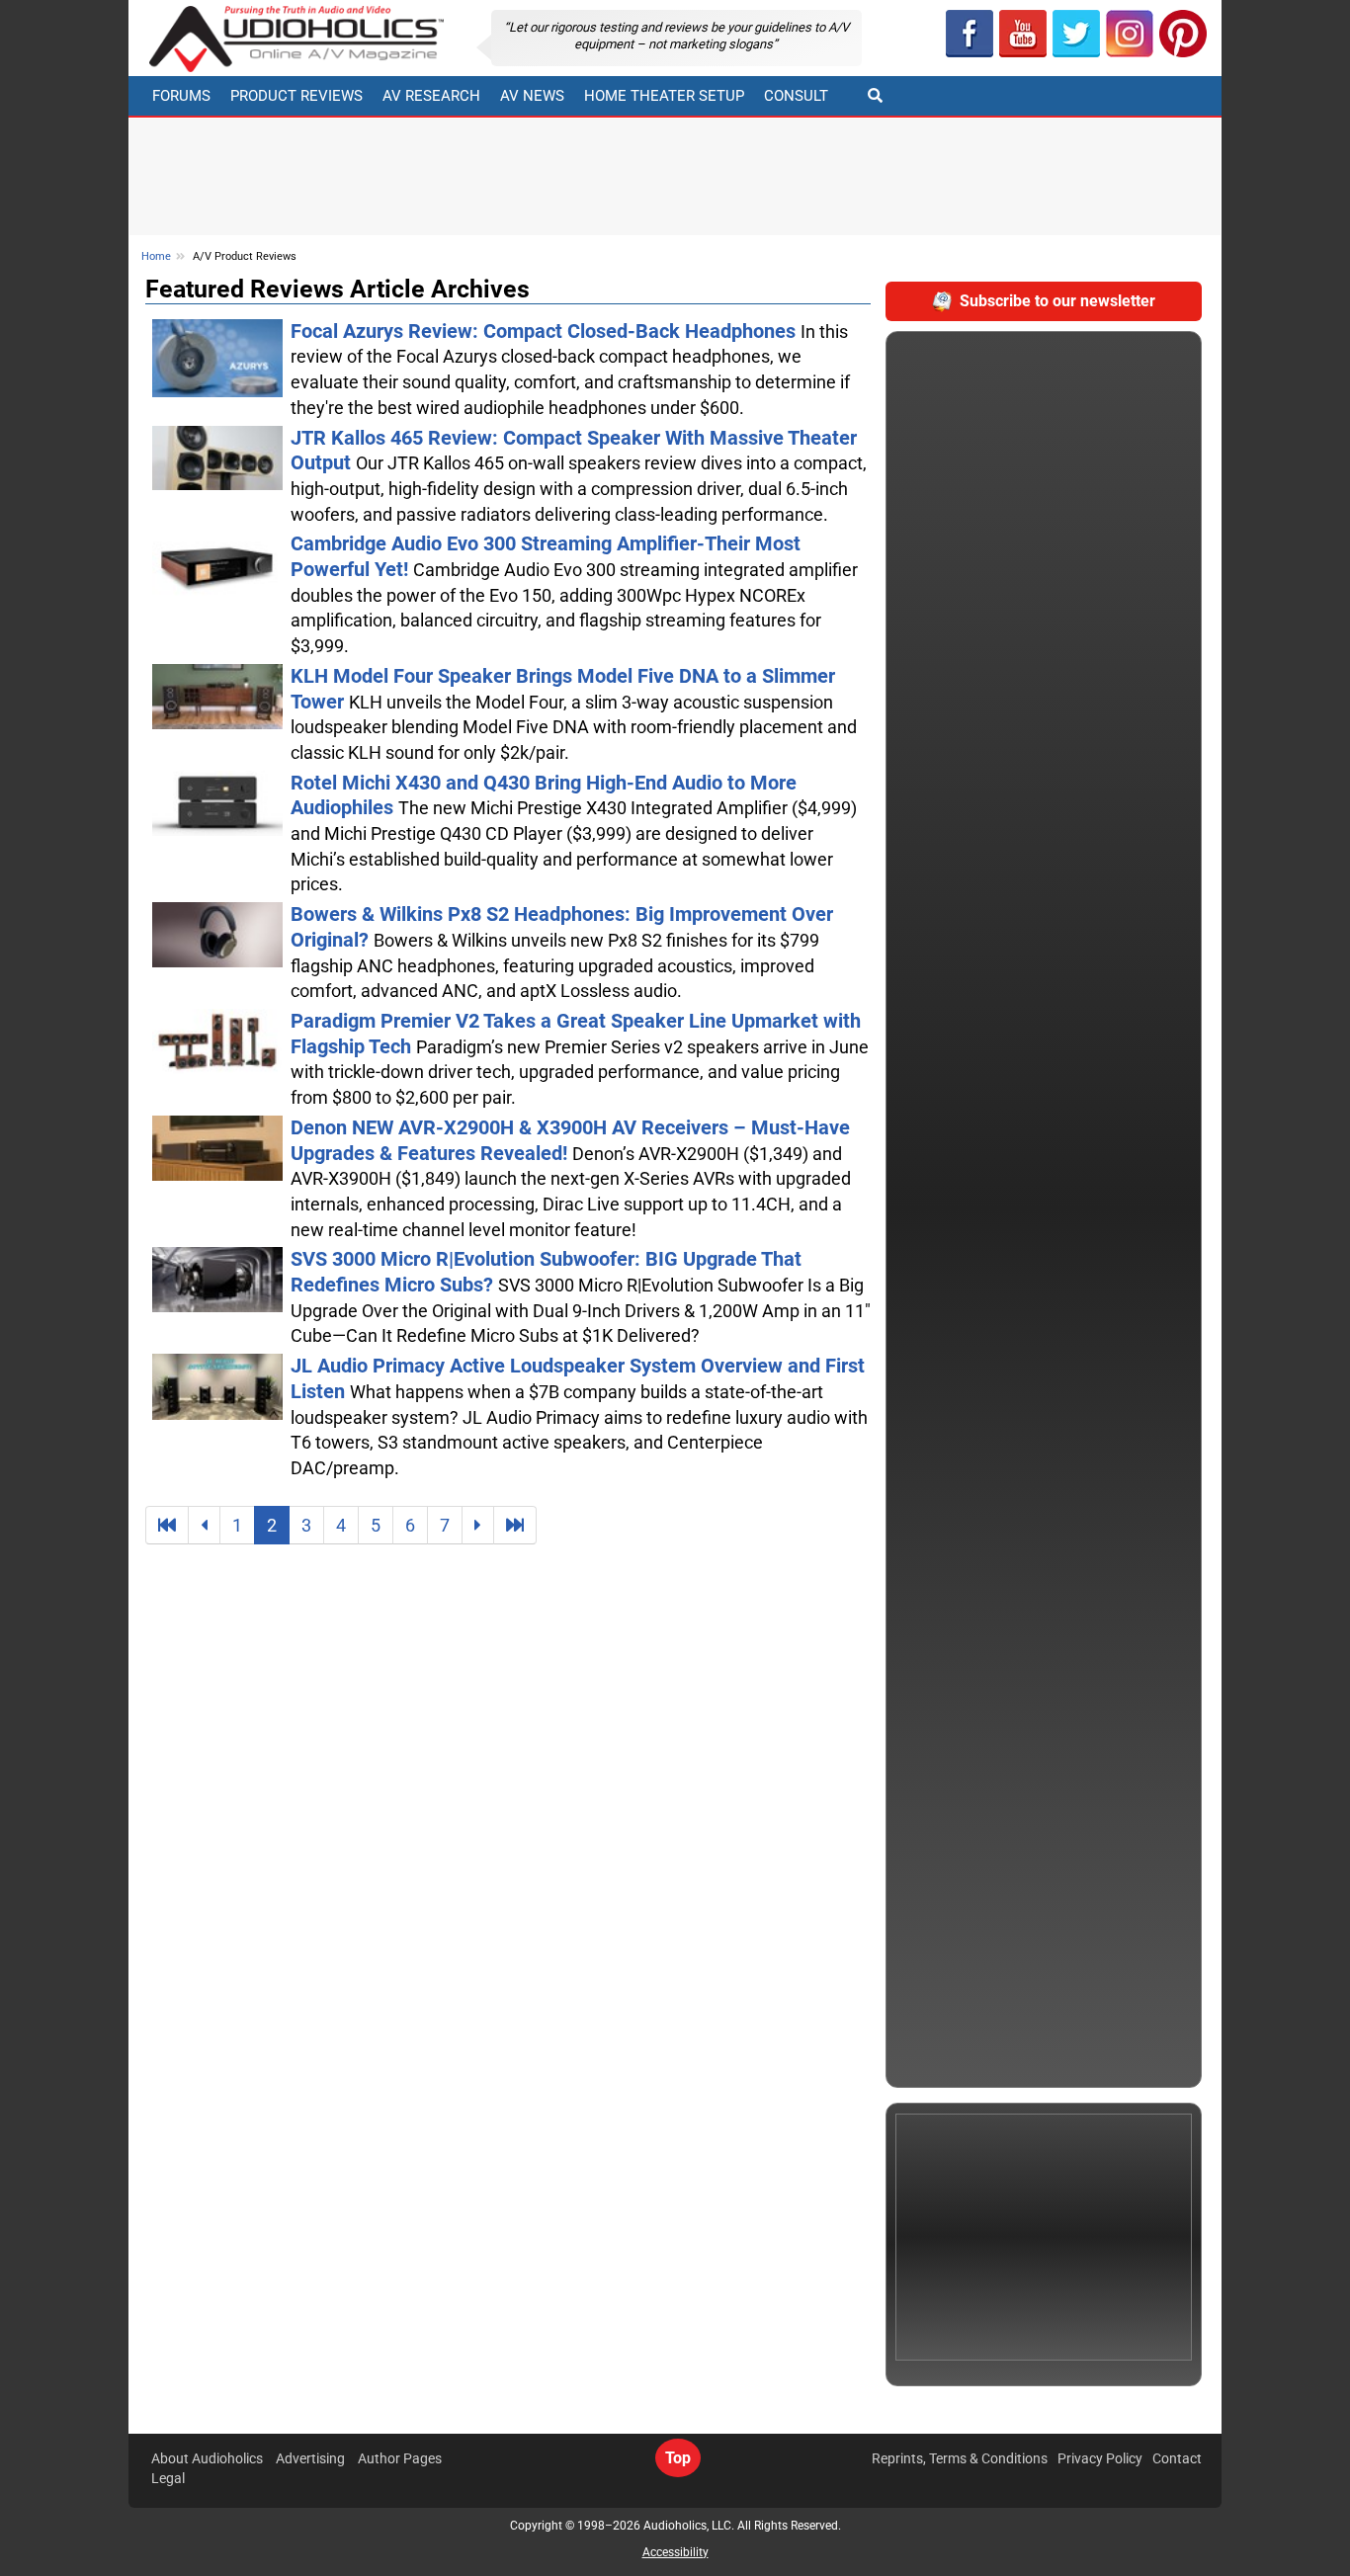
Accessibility (675, 2552)
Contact (1177, 2458)
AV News (532, 96)
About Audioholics (207, 2458)
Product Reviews (296, 96)
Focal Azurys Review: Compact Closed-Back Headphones (546, 332)
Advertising (310, 2458)
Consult (796, 96)
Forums (181, 96)
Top (678, 2458)
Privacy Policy (1100, 2458)
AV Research (431, 96)
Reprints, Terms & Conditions (960, 2458)
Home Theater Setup (664, 96)
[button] (1023, 34)
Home (156, 256)
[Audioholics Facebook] (970, 34)
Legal (168, 2478)
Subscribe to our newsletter (1057, 301)
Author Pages (400, 2458)
